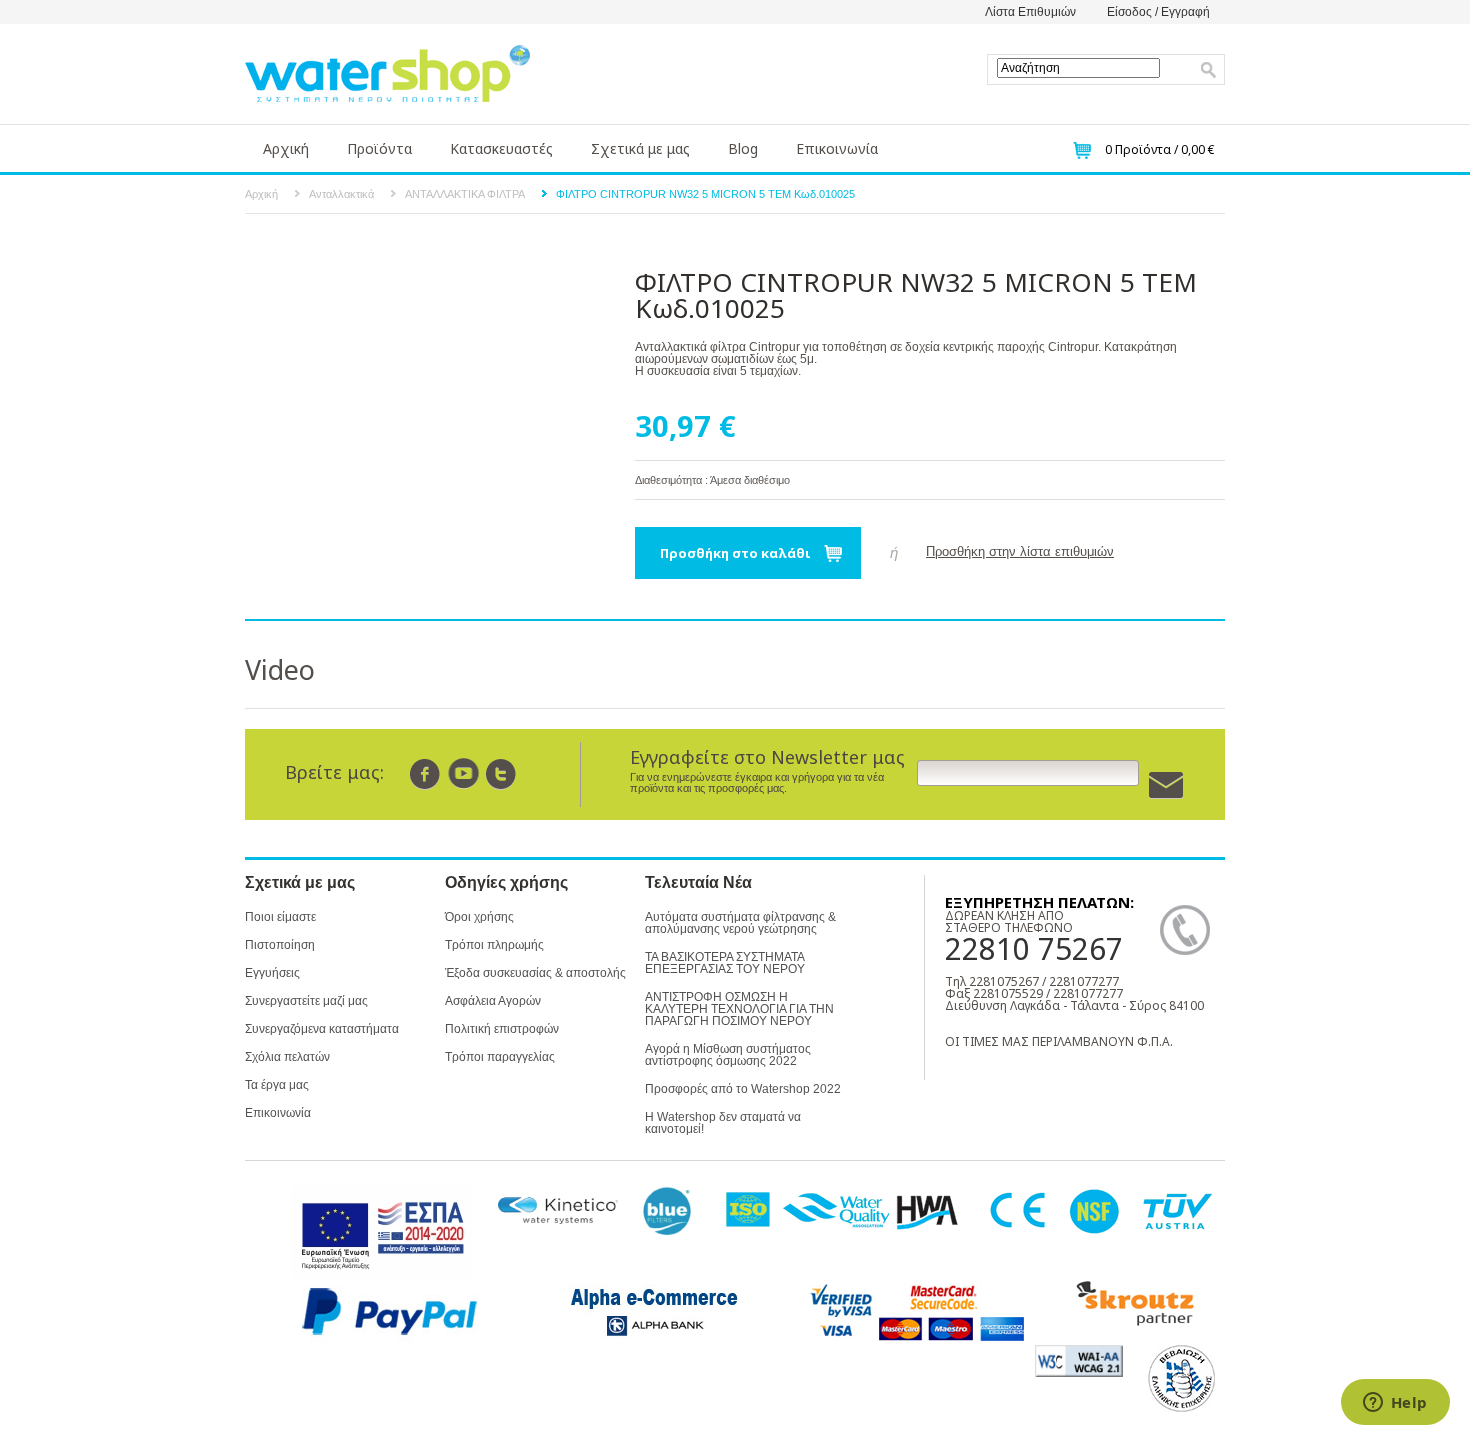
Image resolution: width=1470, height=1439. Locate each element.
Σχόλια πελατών (287, 1057)
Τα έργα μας (277, 1085)
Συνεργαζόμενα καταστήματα (322, 1029)
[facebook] (425, 773)
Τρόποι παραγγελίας (500, 1057)
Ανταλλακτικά (341, 194)
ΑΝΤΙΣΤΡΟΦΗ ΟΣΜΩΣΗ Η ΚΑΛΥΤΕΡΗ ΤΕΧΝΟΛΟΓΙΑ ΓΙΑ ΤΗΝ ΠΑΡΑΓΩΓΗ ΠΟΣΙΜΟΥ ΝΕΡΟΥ (739, 1009)
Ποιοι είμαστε (280, 917)
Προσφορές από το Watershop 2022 (743, 1089)
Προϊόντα (379, 148)
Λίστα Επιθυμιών (1030, 12)
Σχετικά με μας (640, 148)
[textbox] (1078, 68)
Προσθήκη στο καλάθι (735, 553)
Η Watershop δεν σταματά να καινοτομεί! (723, 1123)
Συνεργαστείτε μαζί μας (306, 1001)
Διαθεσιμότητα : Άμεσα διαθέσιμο (712, 480)
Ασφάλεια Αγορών (493, 1001)
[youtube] (463, 773)
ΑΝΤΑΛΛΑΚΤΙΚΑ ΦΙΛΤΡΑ (465, 194)
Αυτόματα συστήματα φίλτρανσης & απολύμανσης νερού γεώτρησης (740, 923)
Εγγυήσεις (272, 973)
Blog (743, 148)
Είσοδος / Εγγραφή (1158, 12)
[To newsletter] (1166, 785)
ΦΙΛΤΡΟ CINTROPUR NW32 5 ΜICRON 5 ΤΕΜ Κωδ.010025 (705, 194)
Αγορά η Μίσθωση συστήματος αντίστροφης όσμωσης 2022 (728, 1055)
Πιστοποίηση (280, 945)
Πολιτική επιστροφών (502, 1029)
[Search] (1209, 70)
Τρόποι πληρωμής (494, 945)
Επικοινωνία (837, 148)
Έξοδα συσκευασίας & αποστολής (535, 973)
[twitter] (501, 773)
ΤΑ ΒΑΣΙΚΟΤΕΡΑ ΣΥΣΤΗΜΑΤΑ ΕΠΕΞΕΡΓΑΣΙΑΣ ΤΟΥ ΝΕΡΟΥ (725, 963)
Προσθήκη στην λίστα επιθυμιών (1020, 551)
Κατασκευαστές (501, 148)
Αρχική (286, 148)
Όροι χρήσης (479, 917)
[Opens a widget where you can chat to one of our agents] (1395, 1404)
